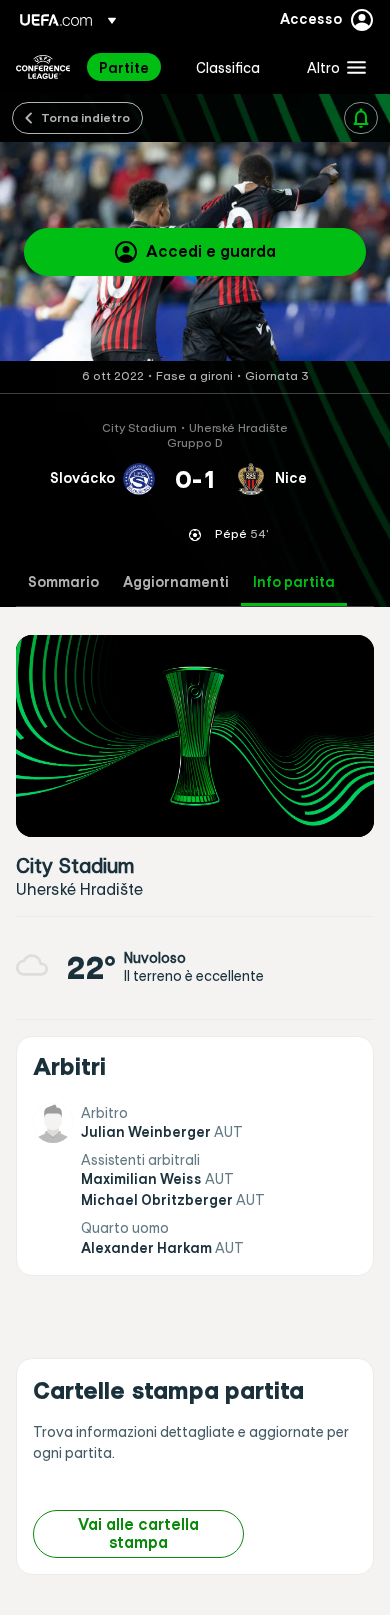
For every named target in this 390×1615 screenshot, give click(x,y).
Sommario (63, 582)
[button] (332, 67)
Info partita (294, 582)
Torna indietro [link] (85, 117)
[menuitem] (130, 67)
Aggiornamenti (176, 582)
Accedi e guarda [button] (211, 251)
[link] (124, 67)
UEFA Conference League (43, 67)
